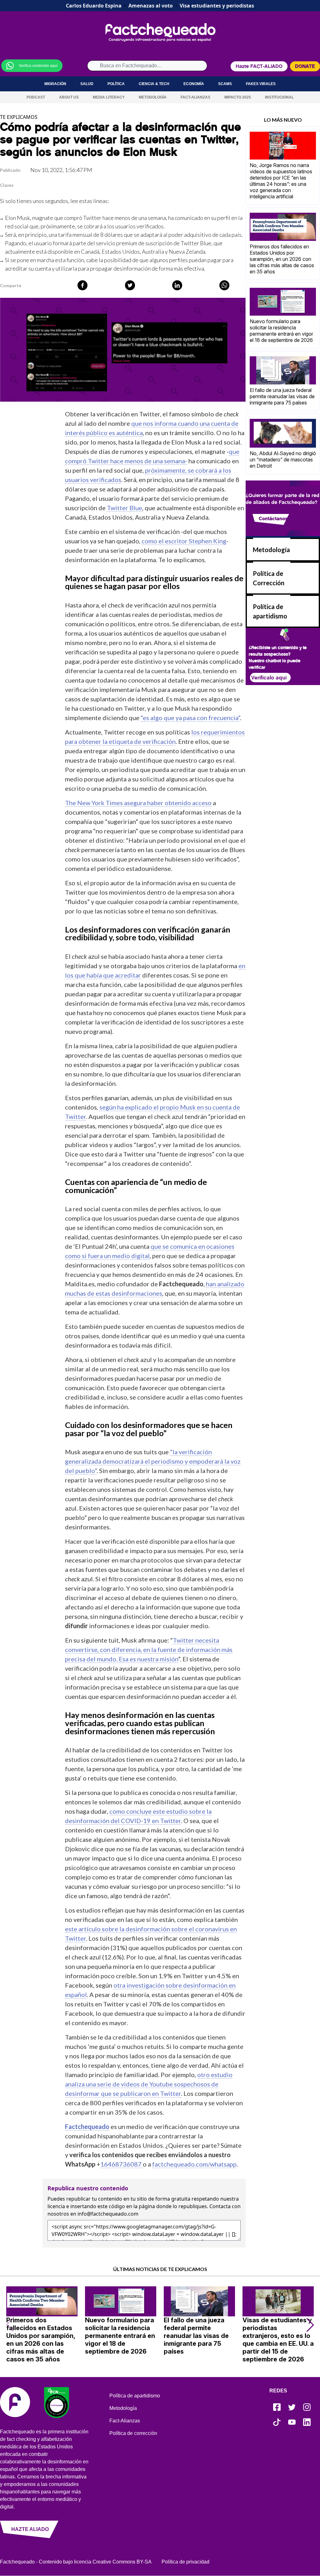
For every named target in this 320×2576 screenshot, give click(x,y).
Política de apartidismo (135, 2396)
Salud (87, 84)
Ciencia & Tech (154, 84)
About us (69, 97)
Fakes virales (261, 84)
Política (116, 84)
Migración (55, 84)
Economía (194, 84)
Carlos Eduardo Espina (94, 6)
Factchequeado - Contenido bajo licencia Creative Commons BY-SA (76, 2562)
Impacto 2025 (238, 97)
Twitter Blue (196, 243)
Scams (225, 84)
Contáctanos (273, 518)
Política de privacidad (185, 2562)
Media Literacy (109, 97)
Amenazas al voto (151, 6)
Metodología (153, 97)
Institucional (279, 97)
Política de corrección (133, 2433)
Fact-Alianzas (195, 97)
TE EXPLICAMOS (19, 117)
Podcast (36, 97)
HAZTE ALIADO (30, 2529)
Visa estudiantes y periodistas (217, 6)
